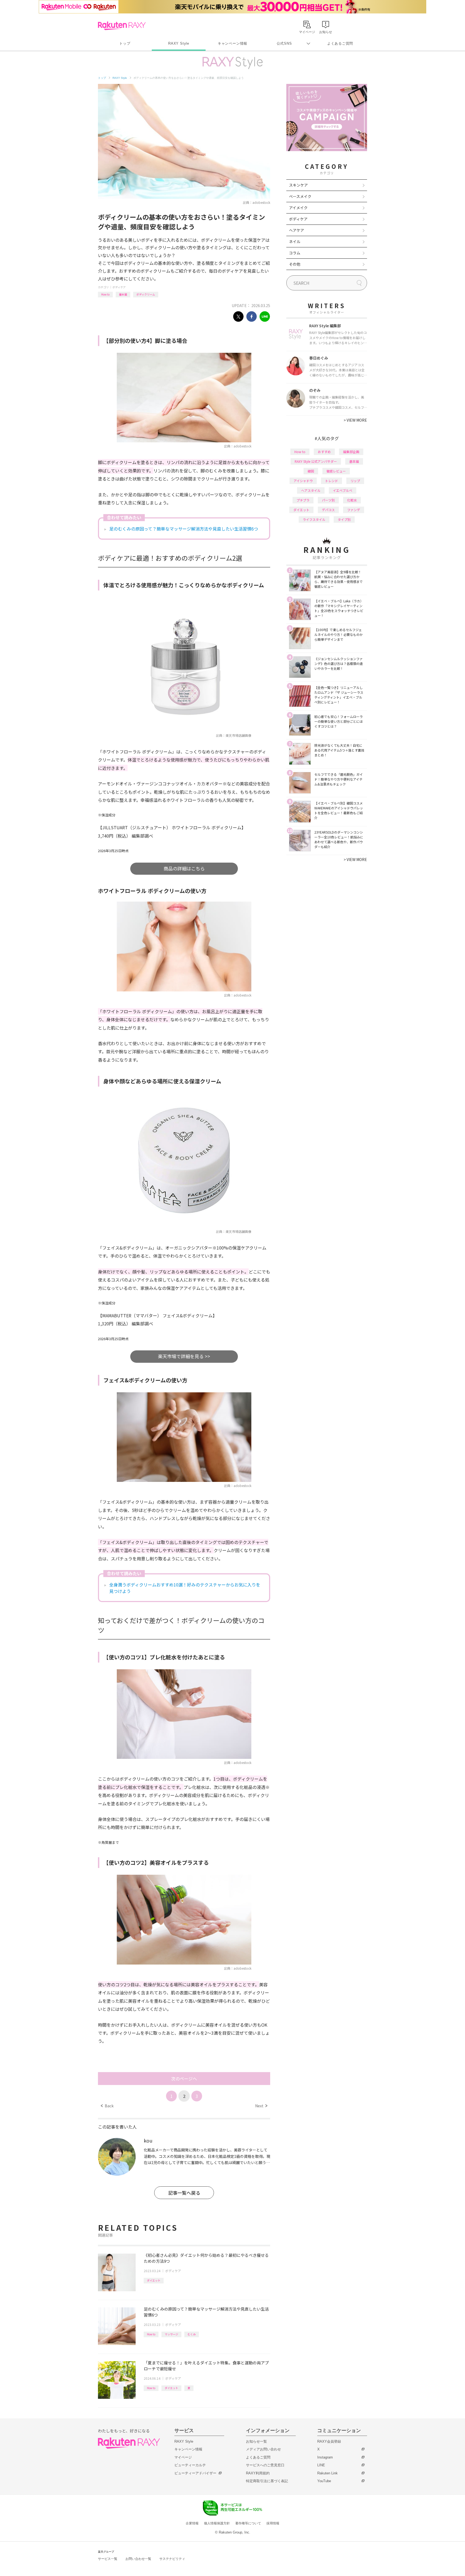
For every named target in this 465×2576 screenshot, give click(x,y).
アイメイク (298, 208)
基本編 (123, 294)
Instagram (325, 2457)
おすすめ (324, 452)
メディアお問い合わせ (263, 2449)
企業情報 (192, 2523)
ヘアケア (297, 230)
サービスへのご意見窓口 (265, 2465)
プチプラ (303, 500)
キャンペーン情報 (232, 43)
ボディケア (119, 287)
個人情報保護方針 (217, 2523)
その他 (295, 264)
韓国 (311, 471)
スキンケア (298, 185)
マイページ (183, 2457)
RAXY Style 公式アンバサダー (316, 461)
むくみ (192, 2334)
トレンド (332, 481)
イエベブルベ (343, 490)
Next (261, 2106)
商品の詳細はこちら (184, 868)
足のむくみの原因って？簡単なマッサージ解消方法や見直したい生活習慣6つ (184, 529)
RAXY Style (179, 43)
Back (107, 2106)
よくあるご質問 (340, 43)
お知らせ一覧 (256, 2441)
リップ (355, 481)
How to (105, 294)
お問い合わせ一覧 (138, 2559)
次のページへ (184, 2079)
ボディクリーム (146, 294)
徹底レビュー (336, 471)
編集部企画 (351, 452)
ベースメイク (300, 196)
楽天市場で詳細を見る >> (184, 1356)
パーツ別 (328, 500)
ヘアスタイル (311, 490)
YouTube (324, 2481)
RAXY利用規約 (258, 2473)
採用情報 (273, 2523)
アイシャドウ (303, 481)
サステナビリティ (172, 2559)
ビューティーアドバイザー (195, 2473)
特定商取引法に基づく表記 (267, 2481)
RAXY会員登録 (329, 2441)
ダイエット (154, 2280)
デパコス (328, 510)
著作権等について (248, 2523)
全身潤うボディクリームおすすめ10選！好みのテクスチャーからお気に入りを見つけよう (185, 1588)
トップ (125, 43)
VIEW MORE (355, 420)
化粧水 (352, 500)
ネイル (295, 241)
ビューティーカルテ (190, 2465)
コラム (295, 253)
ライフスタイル (314, 519)
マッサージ (171, 2334)
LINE (321, 2465)
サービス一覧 (108, 2559)
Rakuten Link (327, 2473)
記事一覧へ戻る (184, 2193)
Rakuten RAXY (122, 26)
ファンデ (354, 510)
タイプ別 (344, 519)
